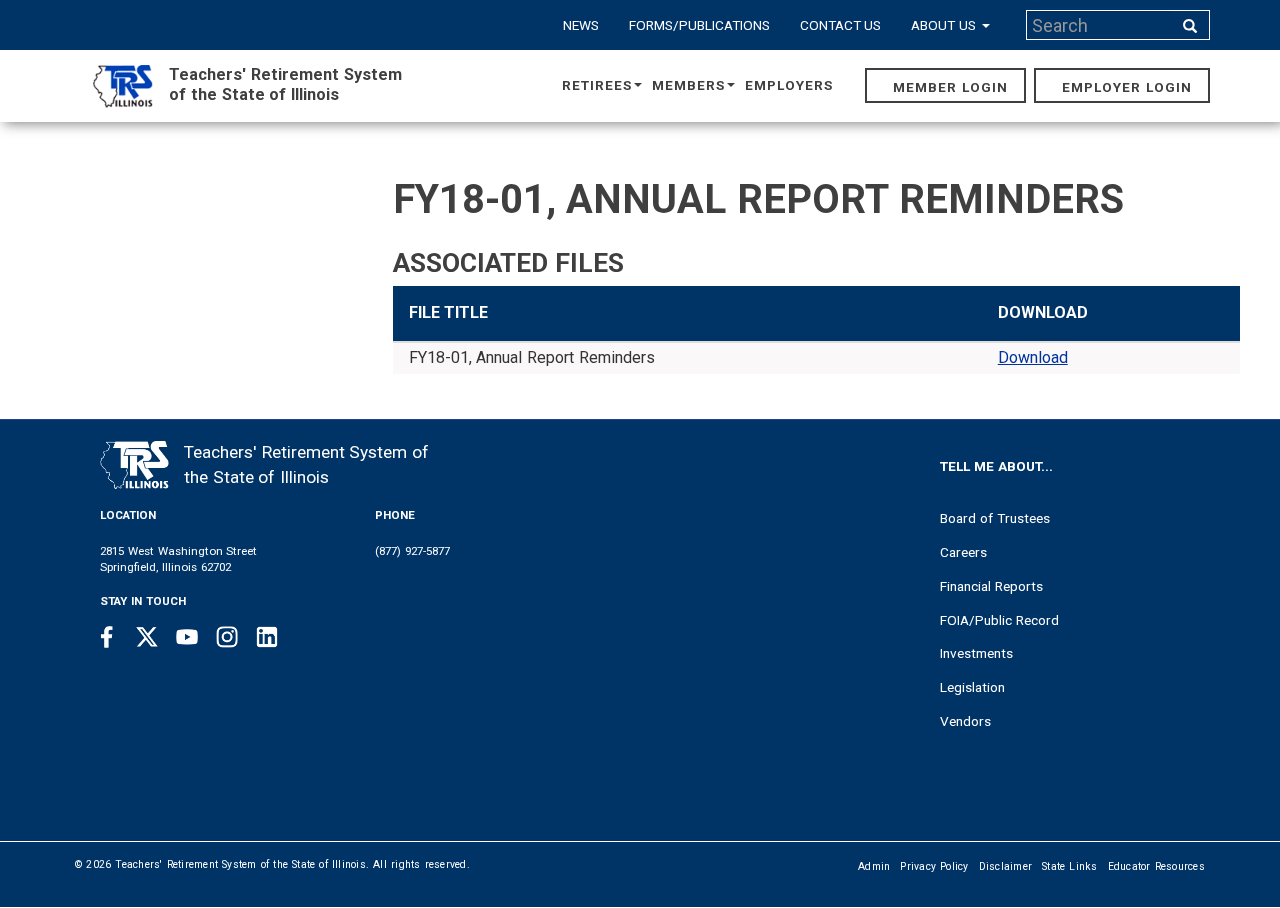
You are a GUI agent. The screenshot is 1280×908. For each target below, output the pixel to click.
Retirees (597, 85)
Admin (874, 866)
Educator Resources (1156, 866)
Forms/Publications (699, 25)
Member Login (950, 87)
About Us (945, 25)
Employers (789, 85)
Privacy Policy (934, 866)
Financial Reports (991, 586)
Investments (976, 653)
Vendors (965, 721)
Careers (963, 552)
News (581, 25)
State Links (1070, 866)
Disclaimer (1006, 866)
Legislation (972, 687)
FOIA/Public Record (999, 620)
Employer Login (1127, 87)
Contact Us (841, 25)
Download (1033, 357)
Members (688, 85)
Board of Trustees (995, 518)
